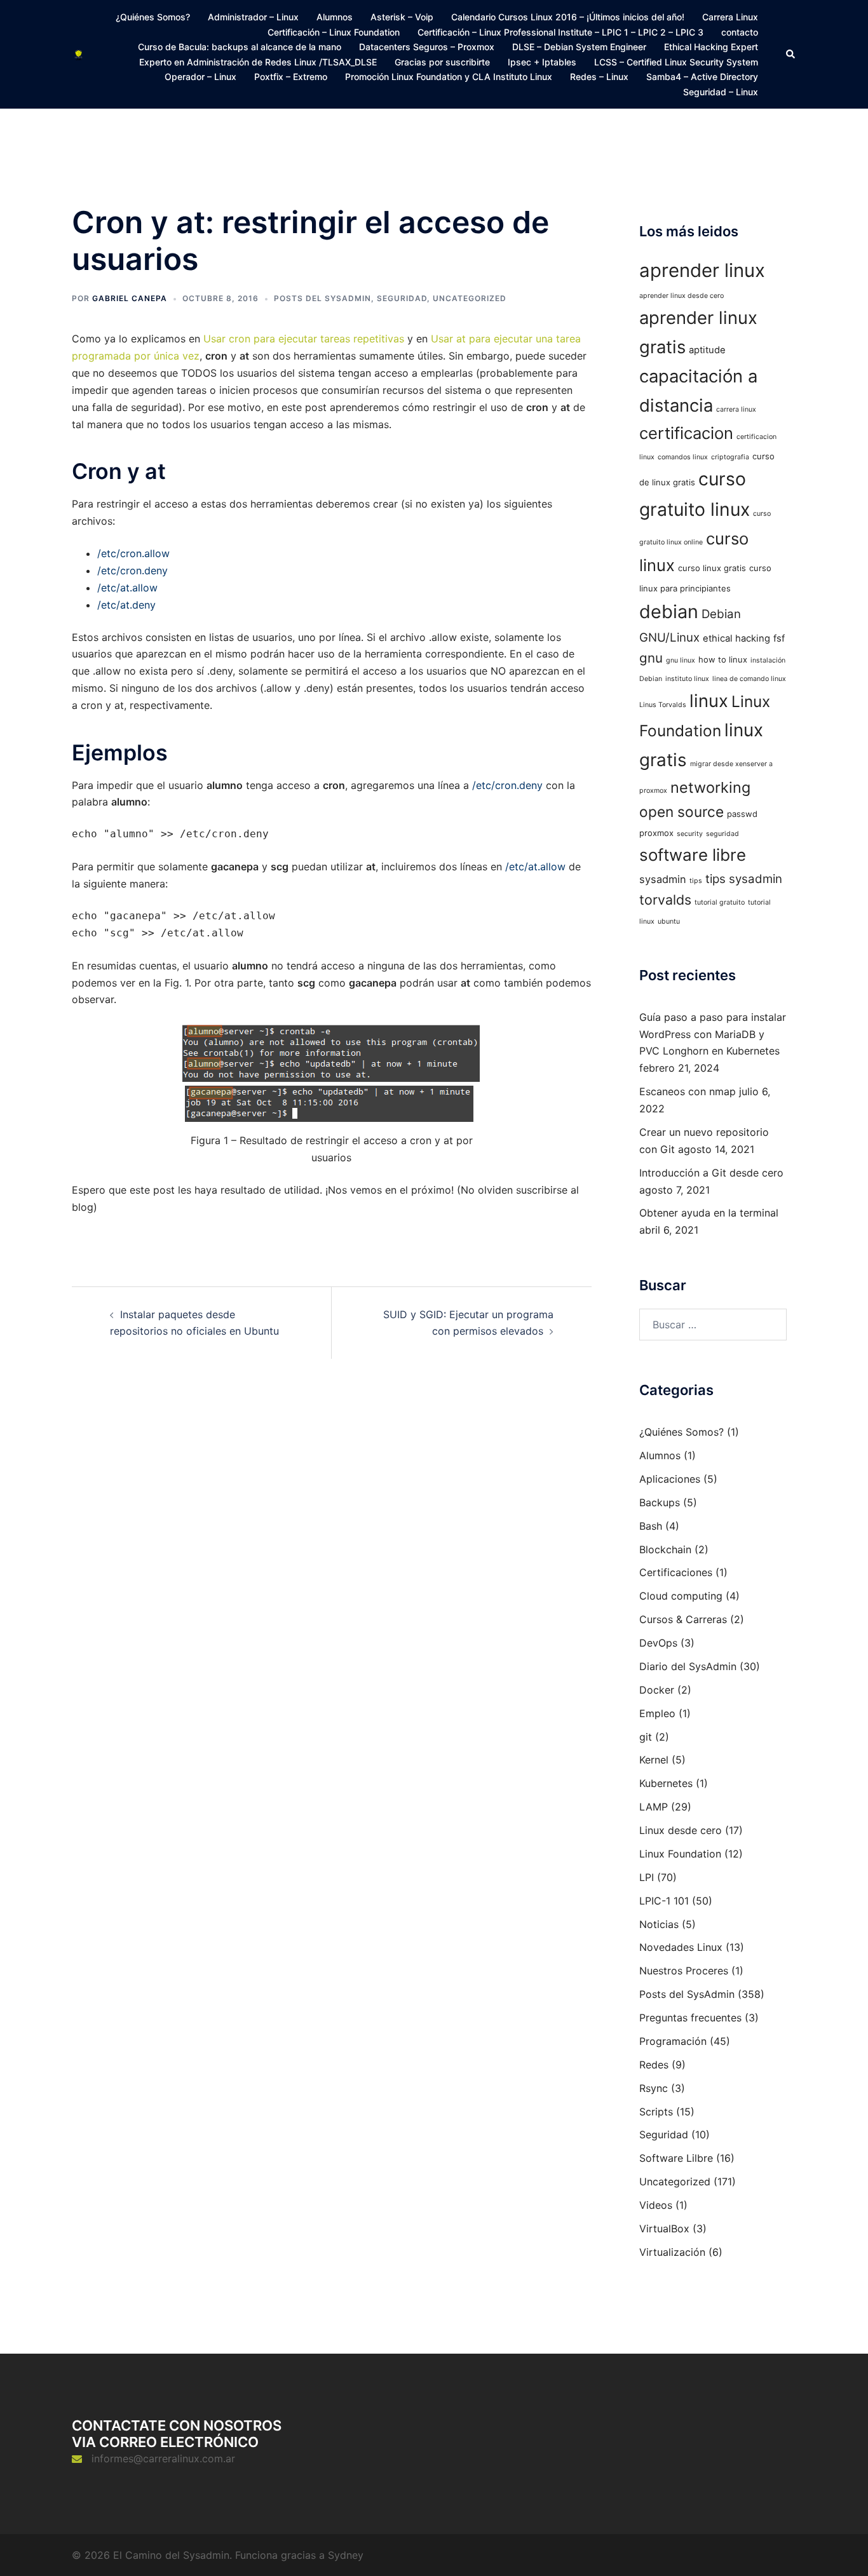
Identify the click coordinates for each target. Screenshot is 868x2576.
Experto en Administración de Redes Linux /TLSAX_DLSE (258, 62)
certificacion (686, 433)
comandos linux (683, 457)
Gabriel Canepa (130, 298)
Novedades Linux (681, 1947)
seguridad (722, 834)
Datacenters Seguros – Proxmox (427, 47)
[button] (791, 54)
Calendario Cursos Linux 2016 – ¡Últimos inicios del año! (568, 17)
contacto (740, 32)
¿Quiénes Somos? (153, 17)
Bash (651, 1526)
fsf (779, 638)
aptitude (707, 350)
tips (696, 881)
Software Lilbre (676, 2158)
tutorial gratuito (720, 902)
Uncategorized (470, 298)
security (690, 834)
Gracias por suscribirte (442, 62)
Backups (660, 1502)
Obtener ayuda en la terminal (709, 1213)
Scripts (656, 2112)
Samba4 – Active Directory (702, 77)
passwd (742, 814)
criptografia (730, 457)
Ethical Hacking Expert (711, 47)
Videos (656, 2205)
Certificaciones (676, 1572)
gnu (651, 658)
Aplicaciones (670, 1479)
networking (710, 787)
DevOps (658, 1643)
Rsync (654, 2088)
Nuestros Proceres (684, 1971)
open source (682, 812)
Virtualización (672, 2252)
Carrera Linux (730, 17)
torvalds (665, 900)
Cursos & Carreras (683, 1619)
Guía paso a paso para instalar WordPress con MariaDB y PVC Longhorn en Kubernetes (713, 1034)
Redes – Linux (599, 77)
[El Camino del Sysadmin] (78, 54)
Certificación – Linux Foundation (334, 32)
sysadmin (663, 879)
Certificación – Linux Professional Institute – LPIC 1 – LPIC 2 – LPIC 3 (560, 32)
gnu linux (681, 660)
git (646, 1737)
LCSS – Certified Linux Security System (676, 62)
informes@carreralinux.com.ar (163, 2458)
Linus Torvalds (663, 705)
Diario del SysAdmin (688, 1666)
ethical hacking (736, 638)
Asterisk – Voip (402, 17)
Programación (673, 2041)
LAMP (654, 1807)
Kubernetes (666, 1783)
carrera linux (736, 409)
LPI (647, 1877)
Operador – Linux (200, 77)
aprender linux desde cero (682, 296)
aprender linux (702, 270)
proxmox (656, 833)
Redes (654, 2065)
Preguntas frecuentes (690, 2018)
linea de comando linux (749, 679)
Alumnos (335, 17)
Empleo (657, 1713)
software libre (693, 855)
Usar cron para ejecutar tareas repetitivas (304, 339)
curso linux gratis (712, 568)
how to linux (723, 659)
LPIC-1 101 (664, 1901)
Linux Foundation (680, 1854)
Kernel (654, 1760)
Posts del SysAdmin (322, 298)
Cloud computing (681, 1596)
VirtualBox (664, 2229)
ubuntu (669, 921)
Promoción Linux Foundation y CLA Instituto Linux (449, 77)
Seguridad (402, 298)
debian (669, 611)
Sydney (346, 2555)
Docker (657, 1690)
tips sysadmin (744, 879)
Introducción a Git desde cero (711, 1173)
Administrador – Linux (253, 17)
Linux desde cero (681, 1830)
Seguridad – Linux (721, 92)
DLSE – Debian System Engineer (579, 47)
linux (709, 701)
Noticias (659, 1924)
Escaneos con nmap (688, 1091)
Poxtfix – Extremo (291, 77)
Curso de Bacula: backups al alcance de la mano (240, 47)
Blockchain (665, 1549)
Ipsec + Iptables (542, 62)
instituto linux (687, 679)
